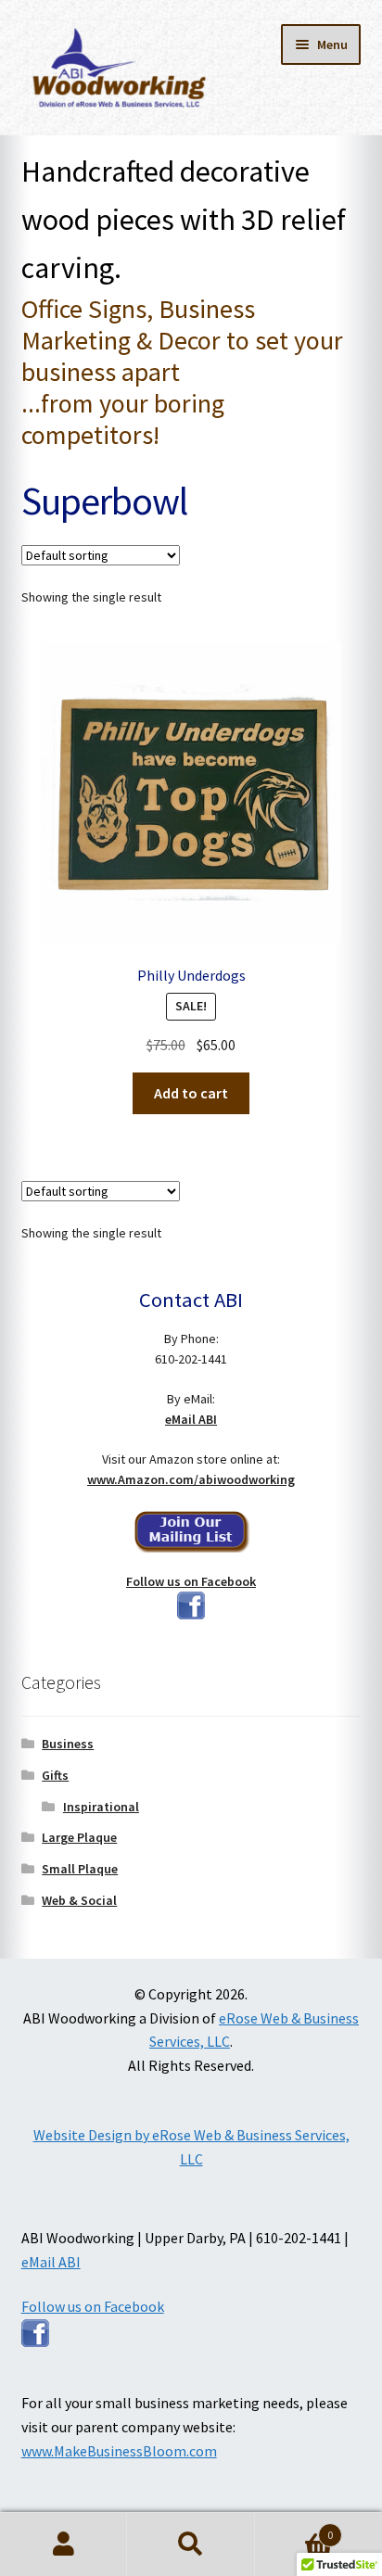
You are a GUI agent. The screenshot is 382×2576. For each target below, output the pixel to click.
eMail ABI (191, 1419)
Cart (294, 2528)
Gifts (55, 1775)
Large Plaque (79, 1837)
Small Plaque (80, 1869)
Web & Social (79, 1900)
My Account (64, 2544)
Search (191, 2544)
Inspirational (101, 1807)
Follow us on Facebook (191, 1581)
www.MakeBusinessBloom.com (119, 2451)
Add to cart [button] (191, 1093)
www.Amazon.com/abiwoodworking (191, 1479)
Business (68, 1744)
